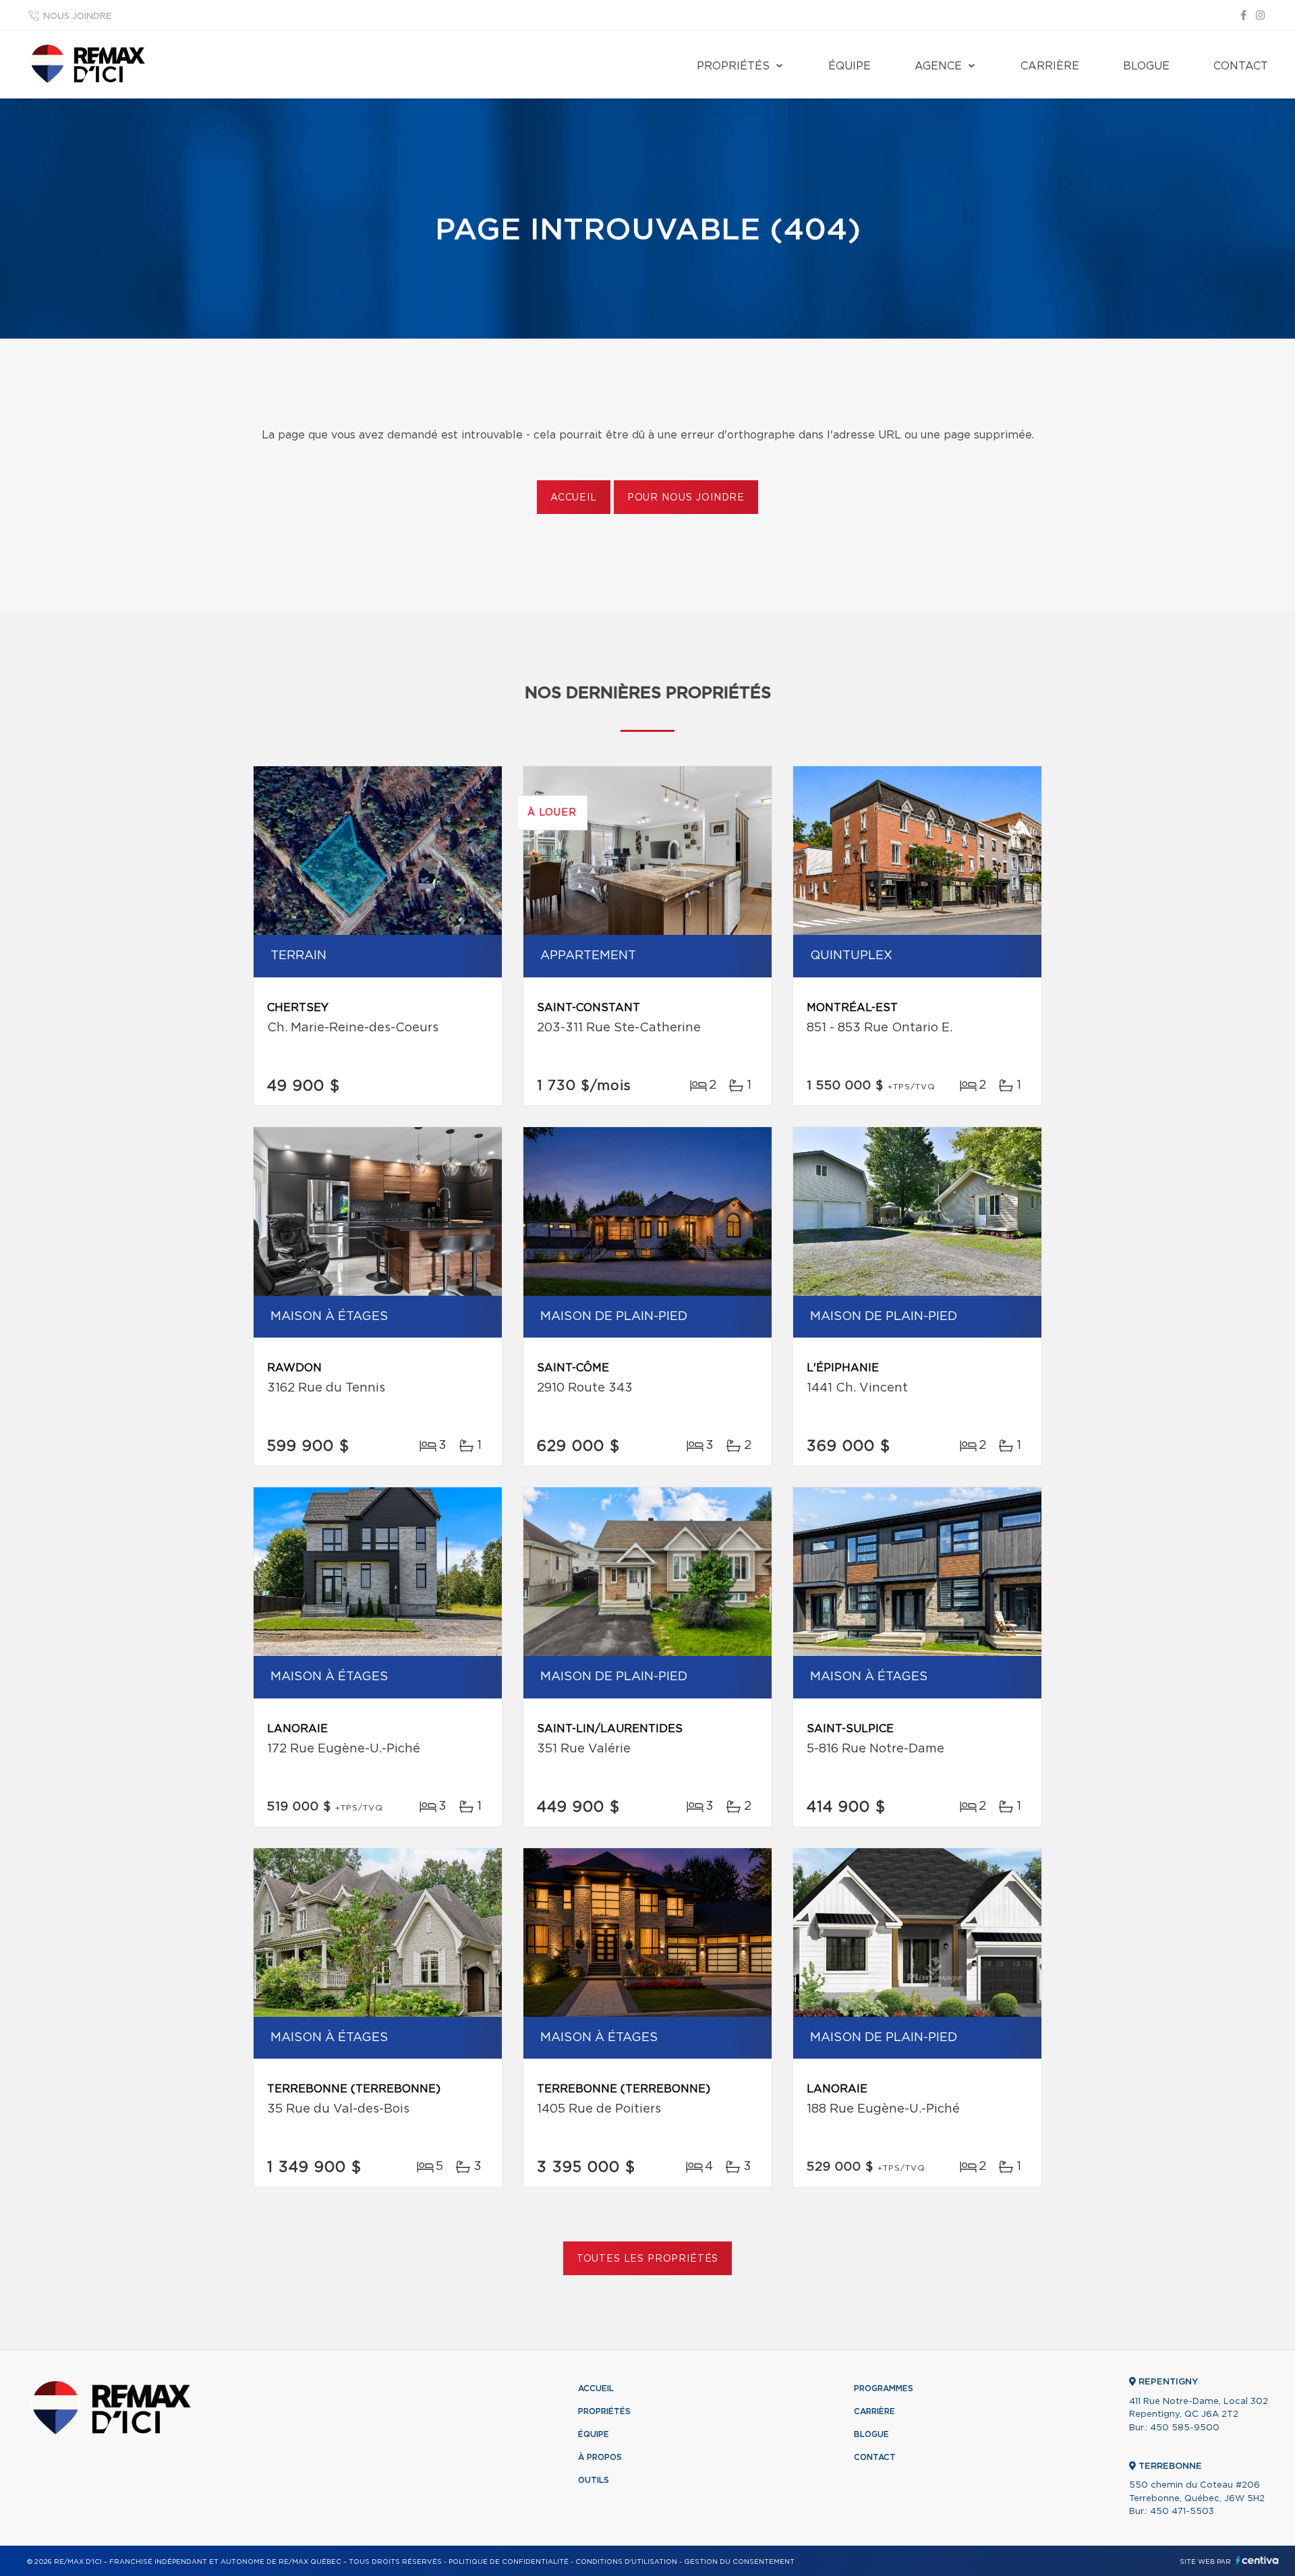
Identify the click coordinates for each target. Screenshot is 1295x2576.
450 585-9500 (1185, 2428)
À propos (600, 2457)
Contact (1241, 66)
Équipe (850, 66)
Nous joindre (77, 17)
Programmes (884, 2388)
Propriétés (733, 66)
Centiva (1257, 2560)
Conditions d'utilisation (626, 2562)
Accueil (574, 498)
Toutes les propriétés (648, 2259)
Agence (938, 66)
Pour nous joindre (686, 498)
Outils (594, 2480)
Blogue (1146, 66)
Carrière (1050, 66)
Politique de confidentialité (509, 2562)
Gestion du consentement (739, 2562)
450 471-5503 (1182, 2512)
